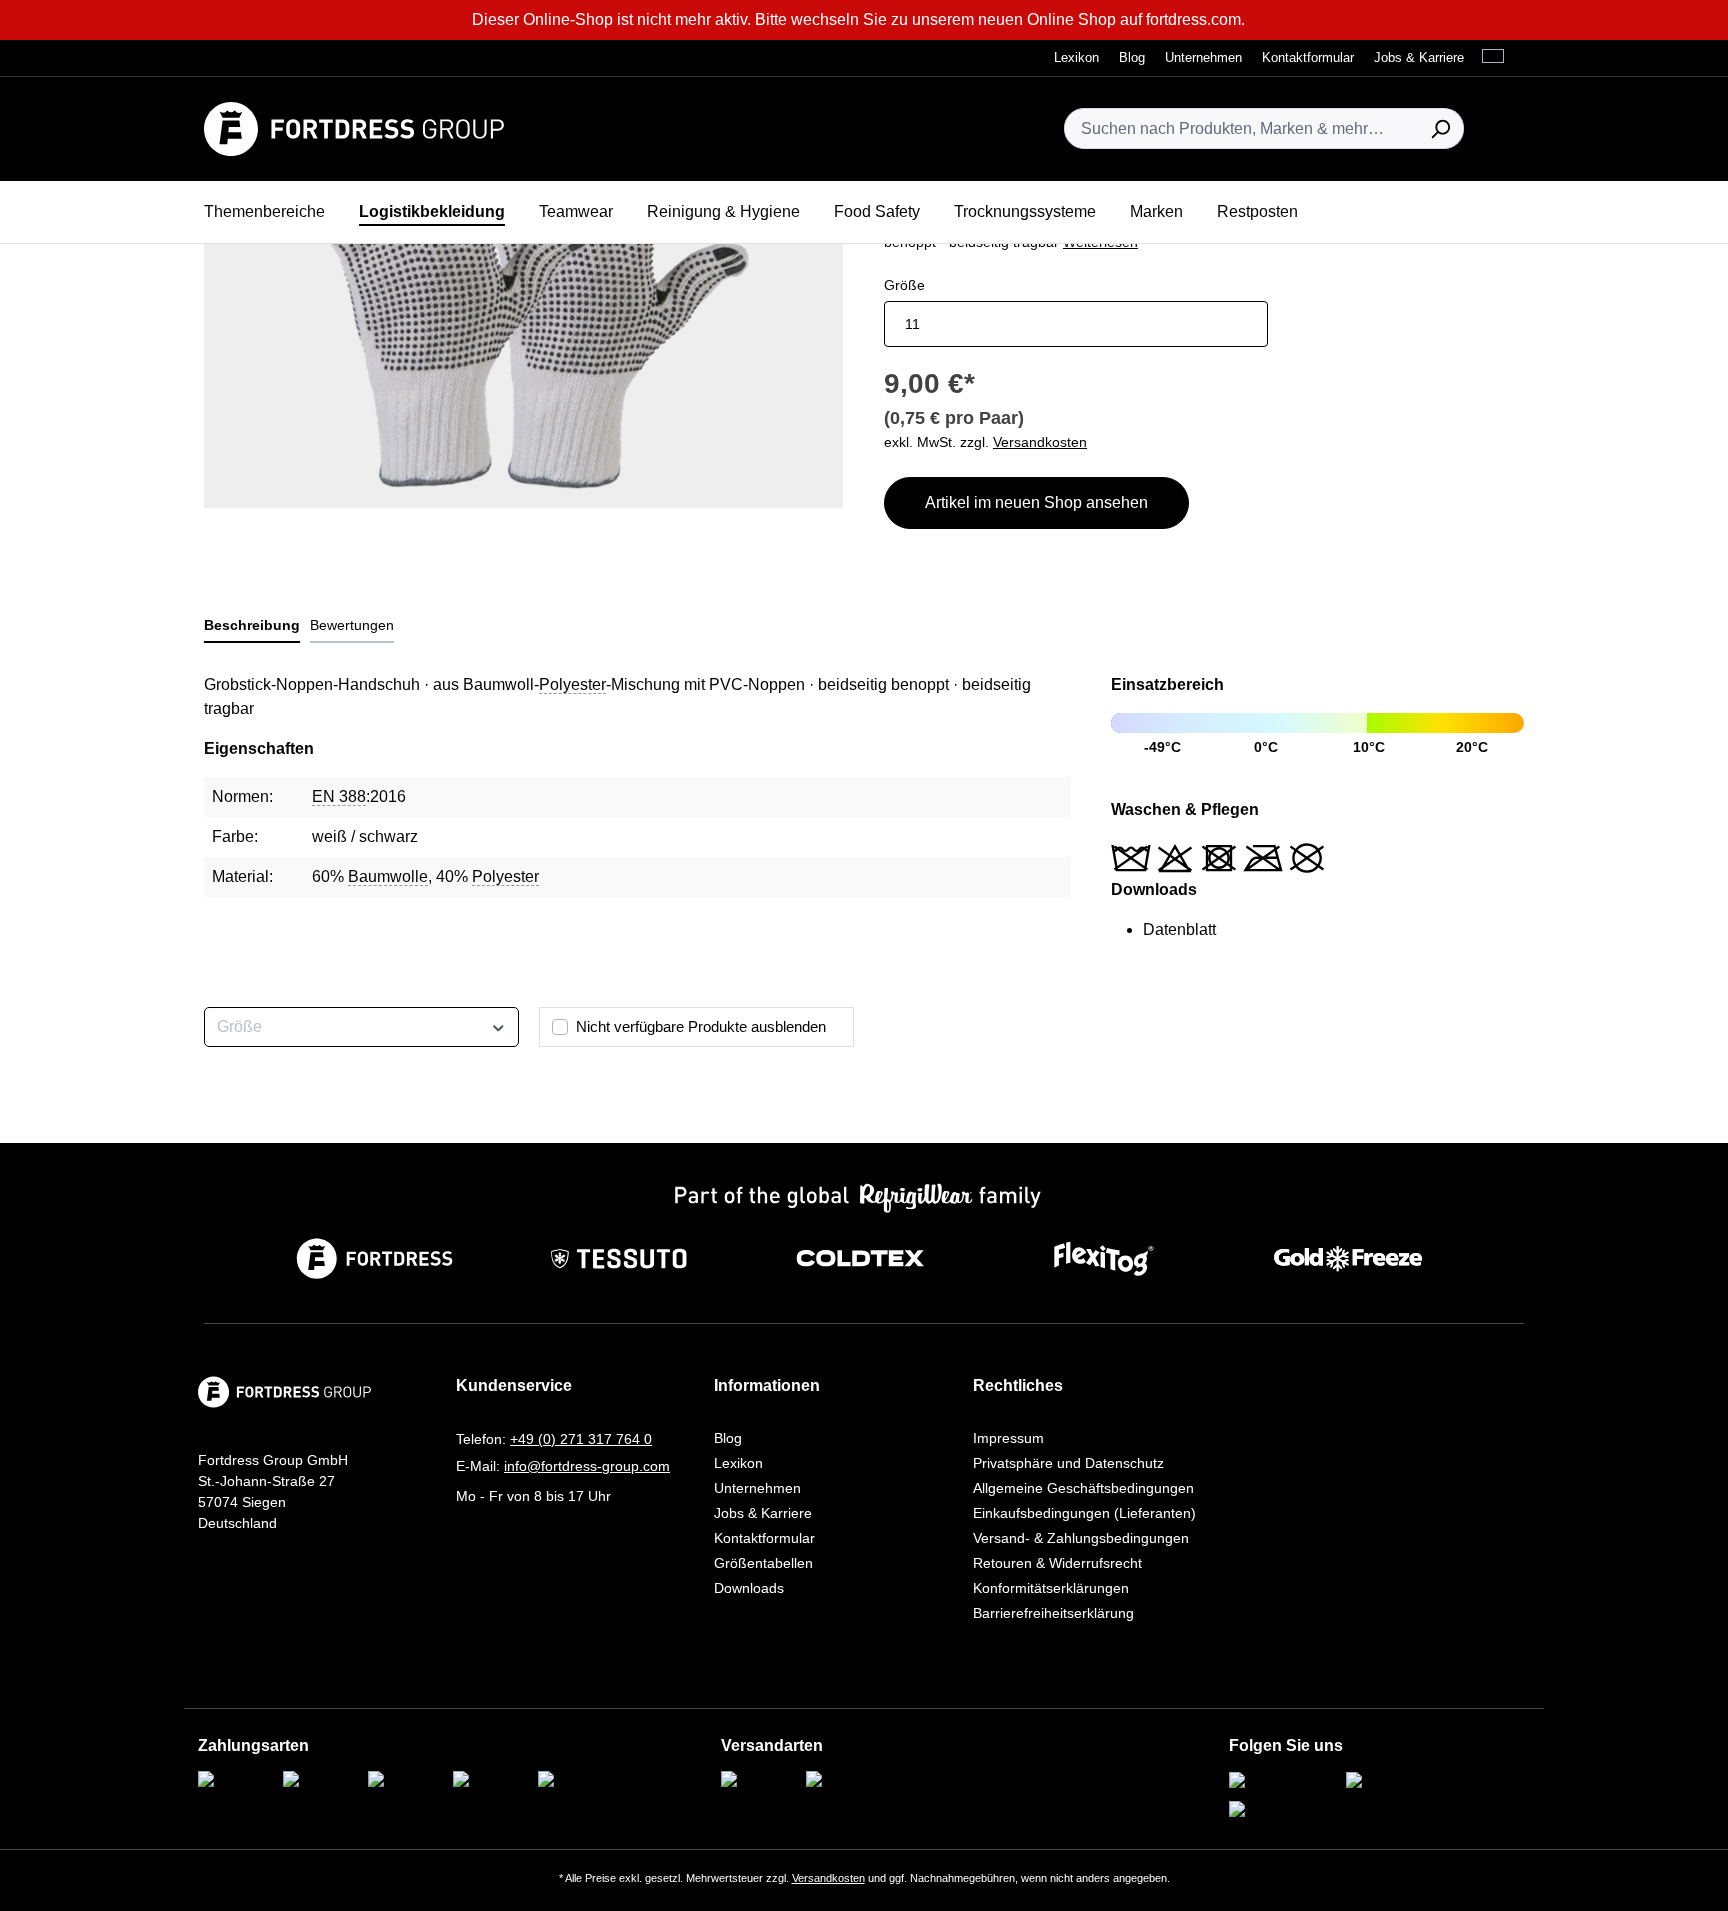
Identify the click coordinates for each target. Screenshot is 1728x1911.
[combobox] (1241, 128)
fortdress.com (1193, 19)
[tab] (252, 626)
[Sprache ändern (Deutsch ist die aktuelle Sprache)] (1498, 57)
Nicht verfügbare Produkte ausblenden (701, 1026)
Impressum (1008, 1438)
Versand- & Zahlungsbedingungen (1081, 1538)
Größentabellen (763, 1563)
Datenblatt (1179, 929)
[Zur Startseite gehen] (354, 129)
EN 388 (339, 796)
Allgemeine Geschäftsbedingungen (1083, 1488)
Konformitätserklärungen (1051, 1588)
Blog (728, 1438)
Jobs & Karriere (763, 1513)
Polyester (572, 684)
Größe (904, 284)
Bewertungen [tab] (352, 625)
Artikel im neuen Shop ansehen (1036, 502)
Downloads (749, 1588)
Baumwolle (388, 876)
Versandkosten (828, 1878)
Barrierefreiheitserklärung (1053, 1613)
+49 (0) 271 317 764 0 (581, 1439)
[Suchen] (1440, 128)
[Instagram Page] (1282, 1782)
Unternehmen (757, 1488)
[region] (524, 293)
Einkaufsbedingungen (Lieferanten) (1084, 1513)
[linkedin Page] (1274, 1811)
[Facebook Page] (1398, 1782)
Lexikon (738, 1463)
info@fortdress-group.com (587, 1466)
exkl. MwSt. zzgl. (985, 442)
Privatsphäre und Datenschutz (1068, 1463)
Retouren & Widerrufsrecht (1057, 1563)
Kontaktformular (764, 1538)
